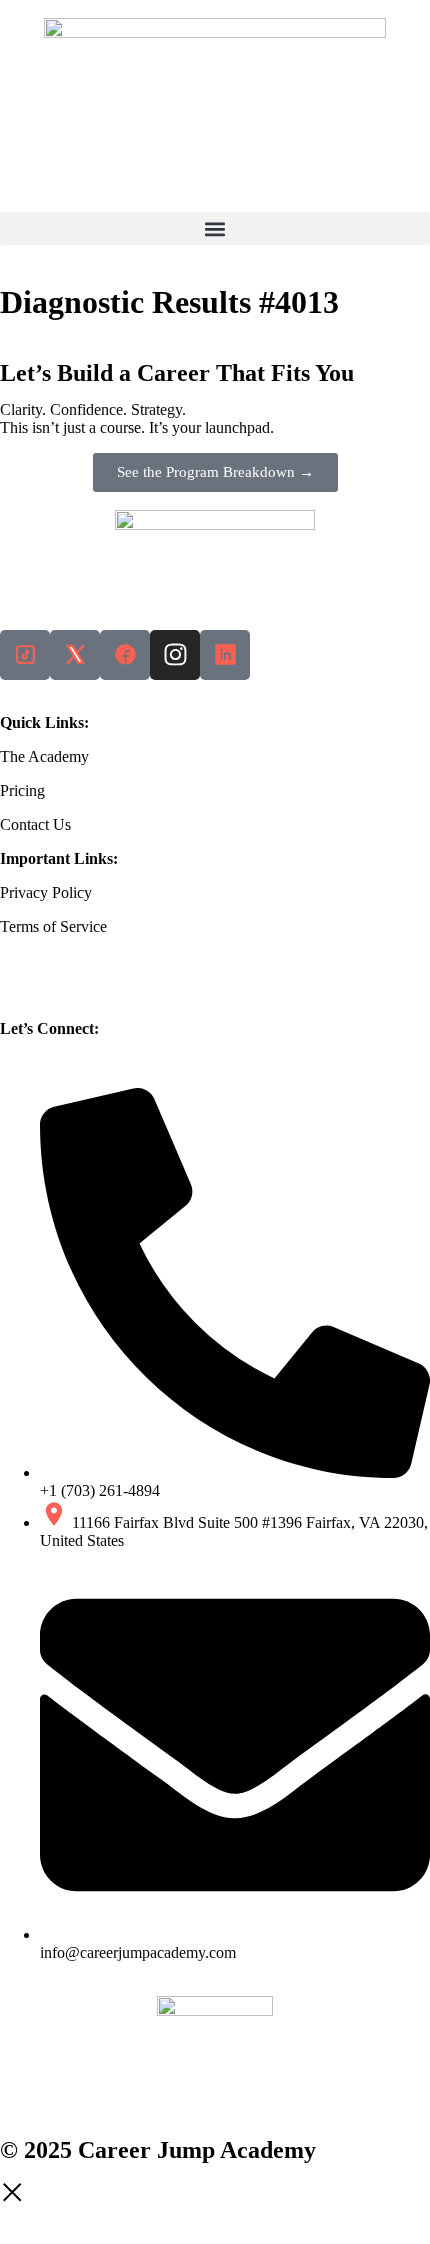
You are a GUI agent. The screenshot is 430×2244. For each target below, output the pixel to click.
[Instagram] (175, 655)
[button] (215, 228)
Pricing (22, 790)
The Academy (44, 756)
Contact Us (35, 824)
